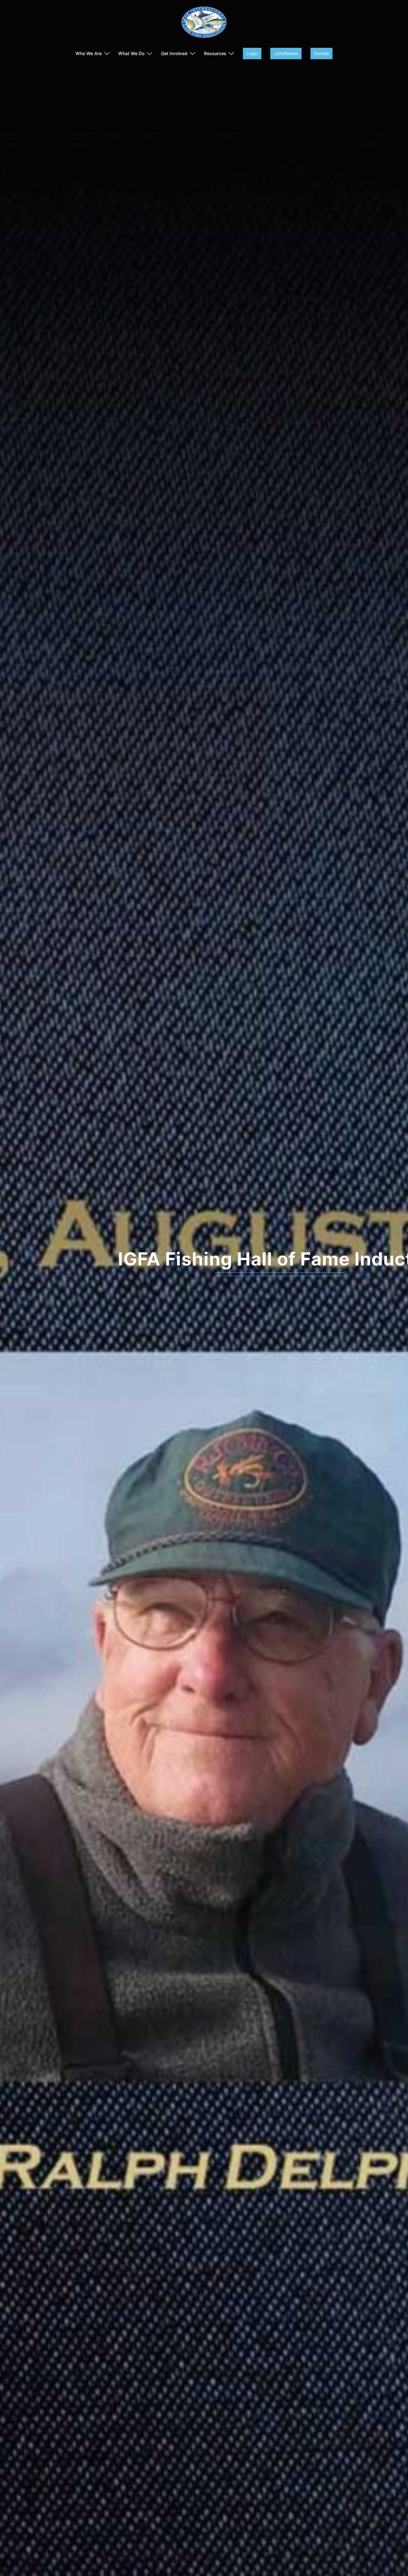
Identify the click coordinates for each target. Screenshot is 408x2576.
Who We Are (89, 53)
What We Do (131, 53)
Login (252, 53)
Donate (321, 53)
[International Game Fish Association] (204, 24)
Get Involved (174, 53)
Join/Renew (286, 53)
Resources (215, 53)
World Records (204, 1259)
